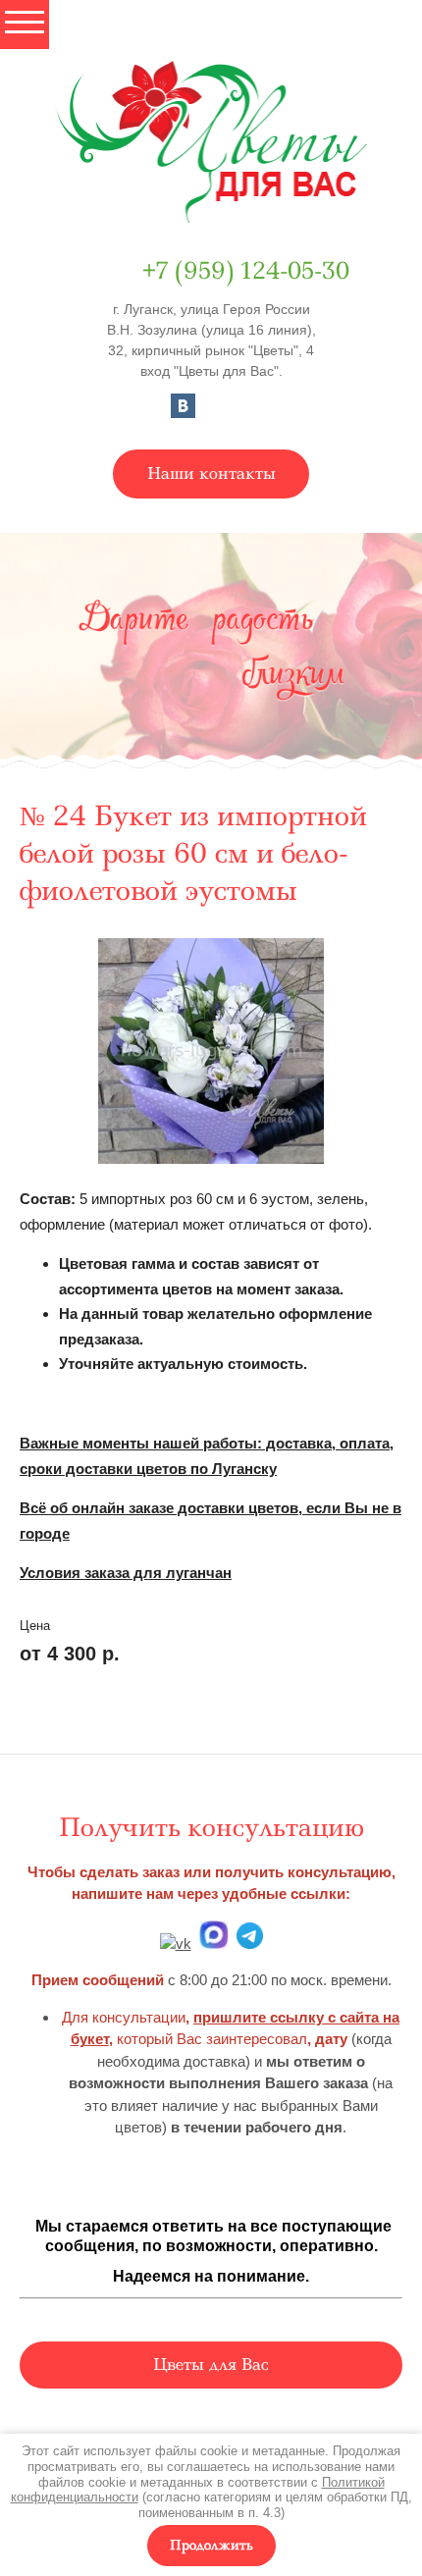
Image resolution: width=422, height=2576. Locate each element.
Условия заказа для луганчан (126, 1573)
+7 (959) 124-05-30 (246, 271)
